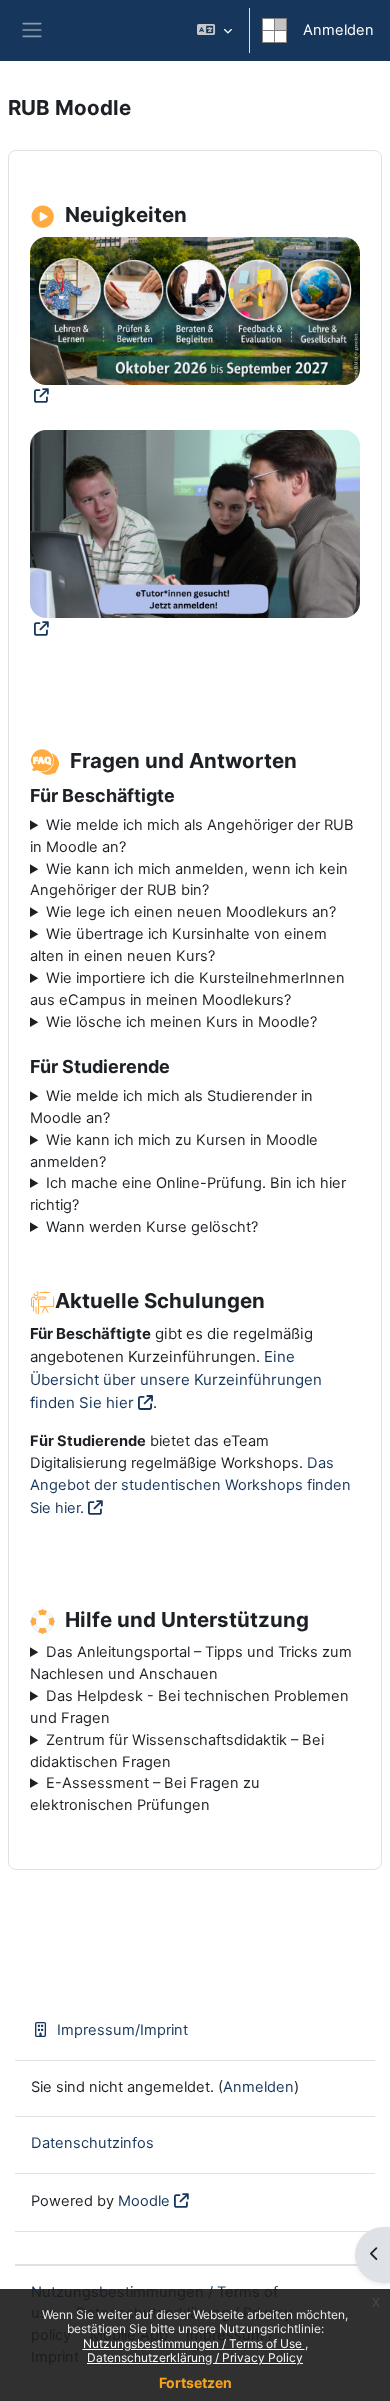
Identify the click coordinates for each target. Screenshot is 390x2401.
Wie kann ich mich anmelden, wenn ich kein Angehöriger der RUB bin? (189, 880)
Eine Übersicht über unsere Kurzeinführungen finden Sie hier (176, 1379)
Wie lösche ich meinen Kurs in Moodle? (181, 1022)
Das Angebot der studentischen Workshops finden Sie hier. (190, 1485)
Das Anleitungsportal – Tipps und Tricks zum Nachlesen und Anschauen (191, 1663)
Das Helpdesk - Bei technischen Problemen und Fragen (189, 1707)
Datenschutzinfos (92, 2143)
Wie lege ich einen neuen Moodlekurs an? (191, 912)
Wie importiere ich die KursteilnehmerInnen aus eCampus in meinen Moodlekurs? (187, 989)
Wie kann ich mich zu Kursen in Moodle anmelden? (174, 1151)
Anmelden (338, 30)
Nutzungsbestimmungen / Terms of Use (194, 2343)
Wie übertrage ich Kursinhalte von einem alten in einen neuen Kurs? (178, 945)
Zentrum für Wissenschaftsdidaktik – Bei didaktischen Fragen (177, 1751)
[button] (214, 30)
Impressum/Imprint (122, 2030)
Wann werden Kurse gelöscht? (152, 1227)
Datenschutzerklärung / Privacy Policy (195, 2357)
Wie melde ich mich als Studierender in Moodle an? (171, 1107)
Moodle (144, 2201)
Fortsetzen (195, 2382)
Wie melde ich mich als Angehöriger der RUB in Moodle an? (192, 836)
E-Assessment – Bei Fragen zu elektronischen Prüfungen (145, 1794)
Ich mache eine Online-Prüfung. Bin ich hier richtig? (188, 1194)
